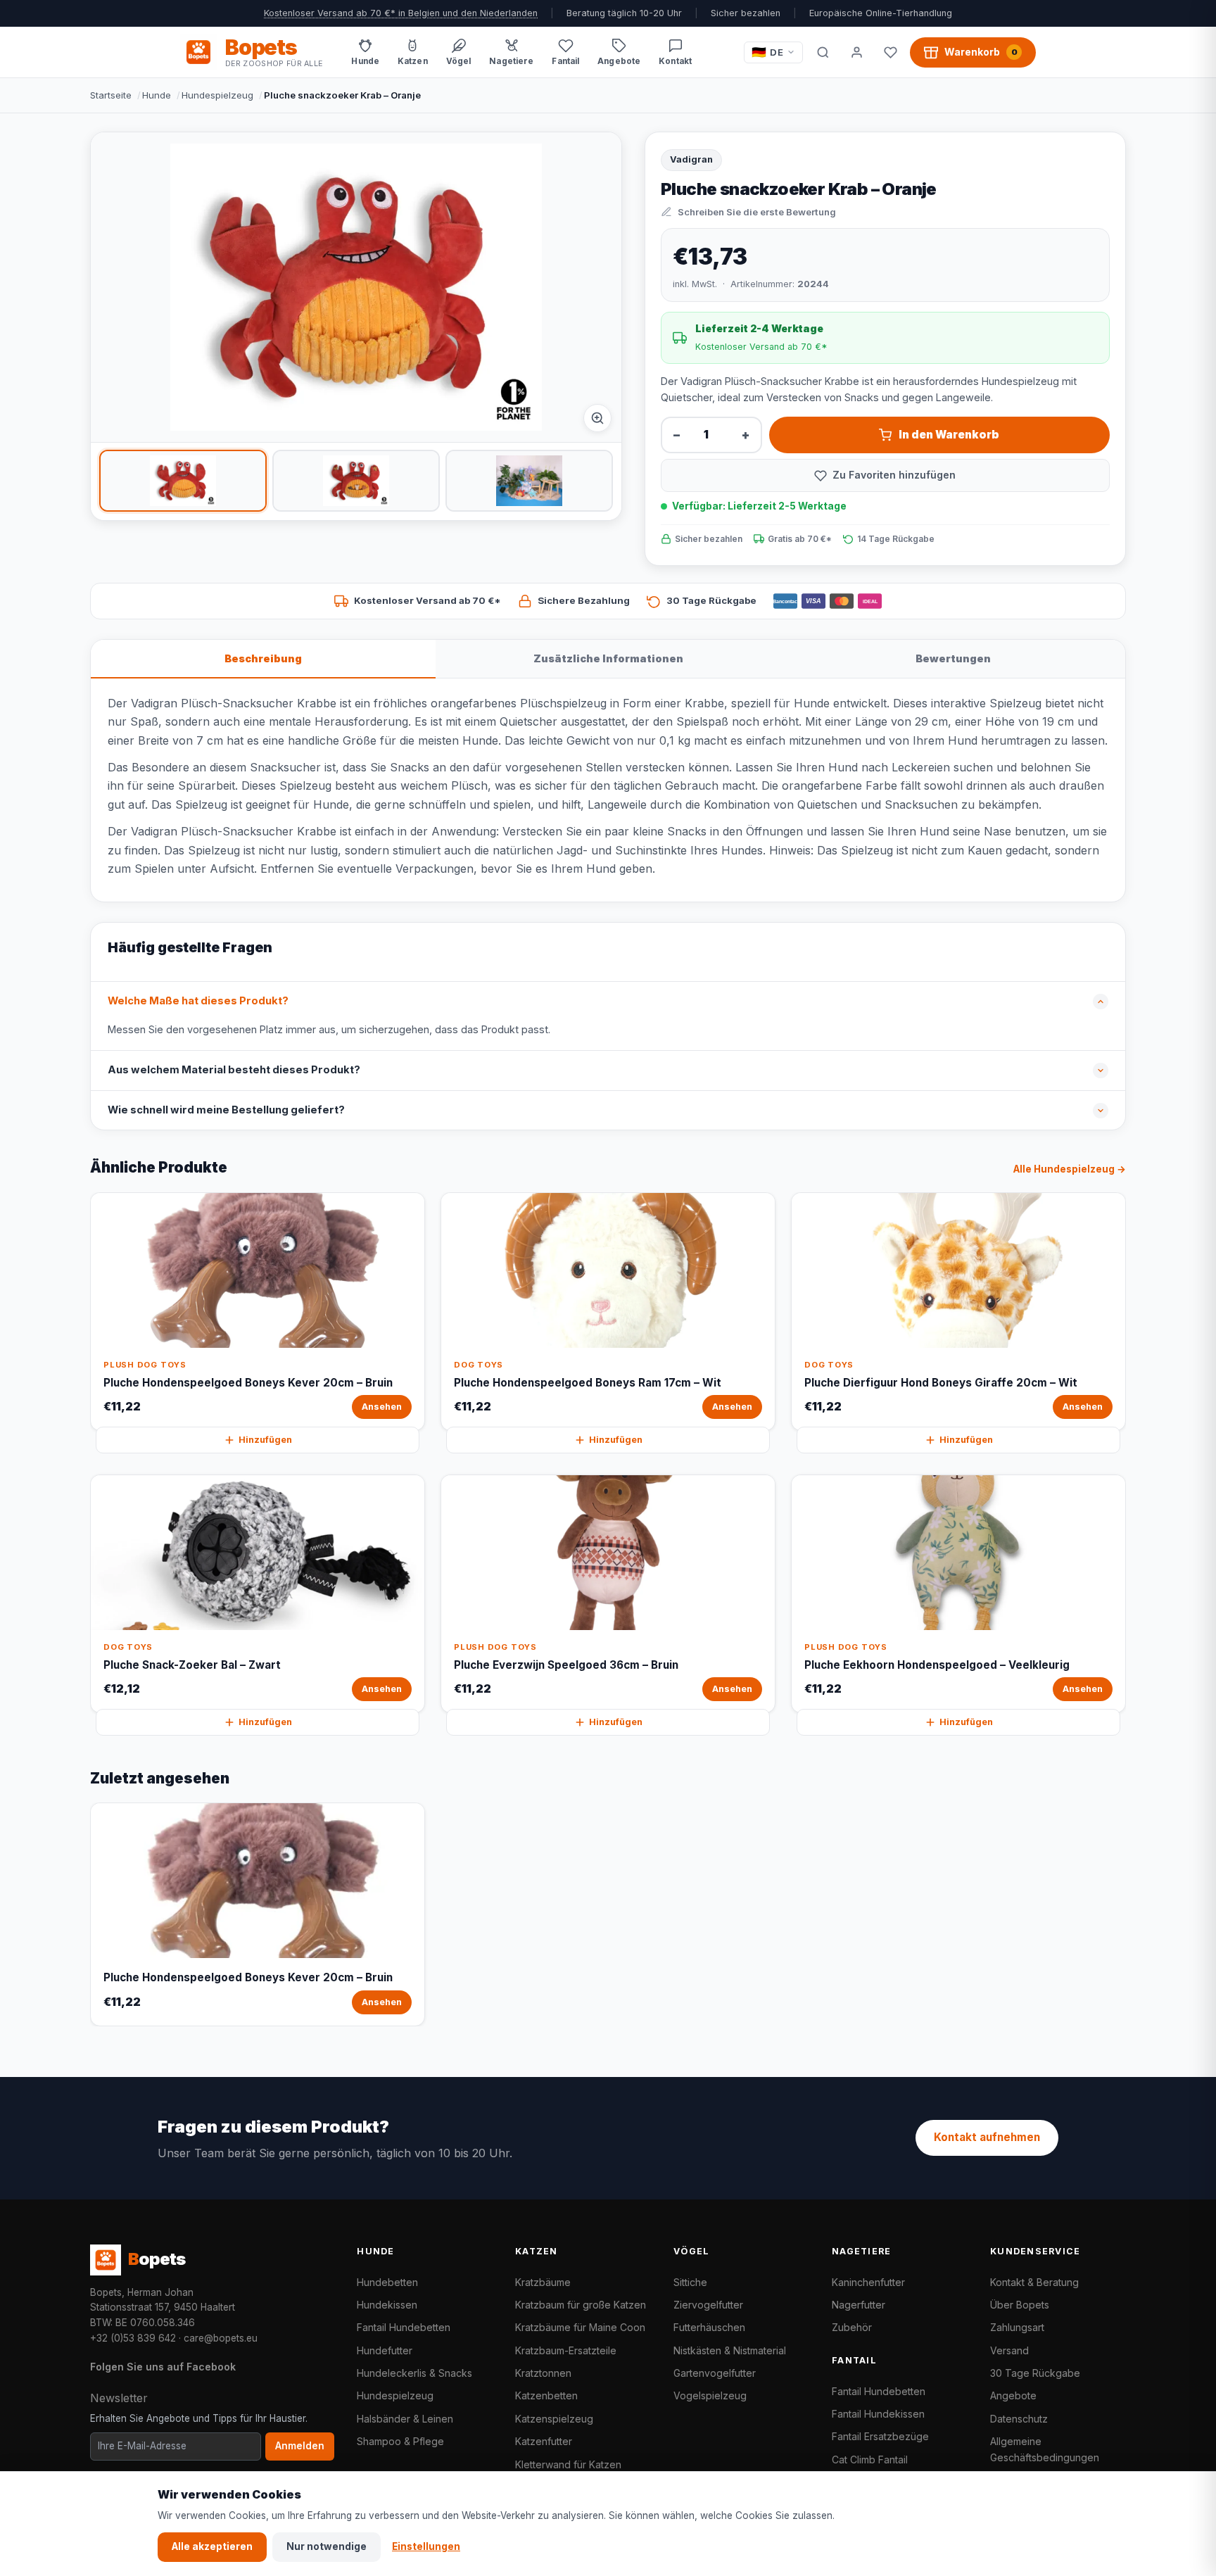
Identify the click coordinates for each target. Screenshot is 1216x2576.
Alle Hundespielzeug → (1070, 1169)
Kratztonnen (543, 2373)
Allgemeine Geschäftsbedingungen (1045, 2449)
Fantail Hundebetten (404, 2327)
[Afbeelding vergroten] (597, 418)
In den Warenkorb (949, 435)
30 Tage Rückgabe (1035, 2373)
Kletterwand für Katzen (568, 2464)
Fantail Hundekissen (878, 2414)
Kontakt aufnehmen (987, 2137)
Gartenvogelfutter (715, 2373)
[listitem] (183, 481)
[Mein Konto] (856, 52)
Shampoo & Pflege (400, 2441)
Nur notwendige (327, 2546)
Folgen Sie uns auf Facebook (163, 2367)
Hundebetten (387, 2282)
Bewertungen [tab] (953, 658)
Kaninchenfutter (868, 2282)
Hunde (157, 95)
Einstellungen (426, 2546)
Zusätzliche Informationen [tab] (608, 658)
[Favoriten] (890, 52)
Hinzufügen (265, 1440)
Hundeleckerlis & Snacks (414, 2373)
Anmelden (300, 2446)
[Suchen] (823, 52)
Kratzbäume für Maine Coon (580, 2327)
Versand (1009, 2350)
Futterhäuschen (709, 2327)
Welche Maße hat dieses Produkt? (198, 1001)
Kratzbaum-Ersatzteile (566, 2350)
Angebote (1013, 2395)
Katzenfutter (544, 2441)
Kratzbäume (543, 2282)
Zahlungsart (1017, 2327)
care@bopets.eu (221, 2338)
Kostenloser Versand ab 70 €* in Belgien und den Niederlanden (401, 13)
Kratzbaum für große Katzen (581, 2305)
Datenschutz (1019, 2419)
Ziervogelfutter (708, 2305)
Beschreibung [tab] (263, 658)
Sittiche (690, 2282)
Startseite (111, 95)
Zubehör (852, 2327)
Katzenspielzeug (554, 2419)
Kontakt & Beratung (1034, 2282)
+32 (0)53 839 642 (133, 2338)
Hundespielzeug (217, 95)
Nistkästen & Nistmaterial (730, 2350)
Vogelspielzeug (710, 2395)
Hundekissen (387, 2305)
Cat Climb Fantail (870, 2460)
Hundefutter (385, 2350)
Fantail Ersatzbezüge (880, 2436)
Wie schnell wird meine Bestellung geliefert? (226, 1110)
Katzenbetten (546, 2395)
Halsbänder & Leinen (405, 2419)
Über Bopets (1020, 2305)
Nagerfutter (859, 2305)
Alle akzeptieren (212, 2546)
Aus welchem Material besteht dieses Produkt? (234, 1070)
